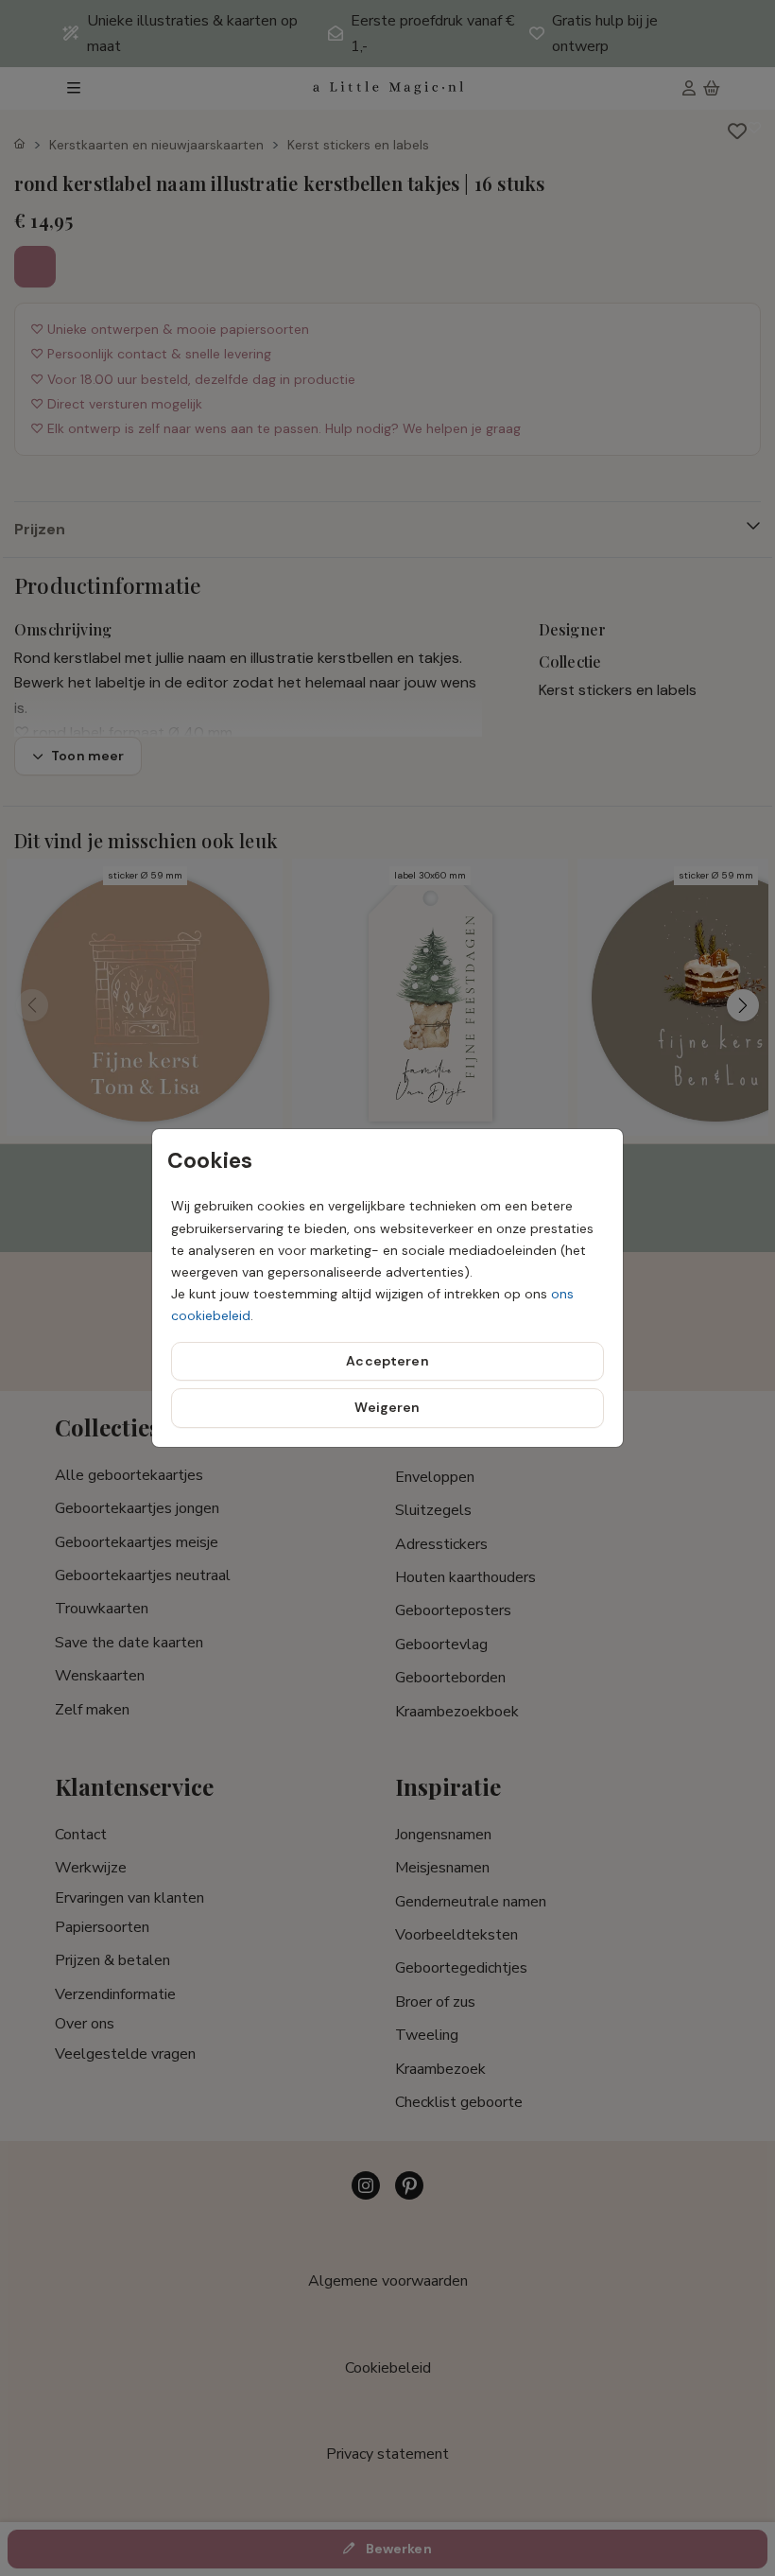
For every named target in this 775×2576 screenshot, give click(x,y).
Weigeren (387, 1407)
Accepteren (387, 1361)
